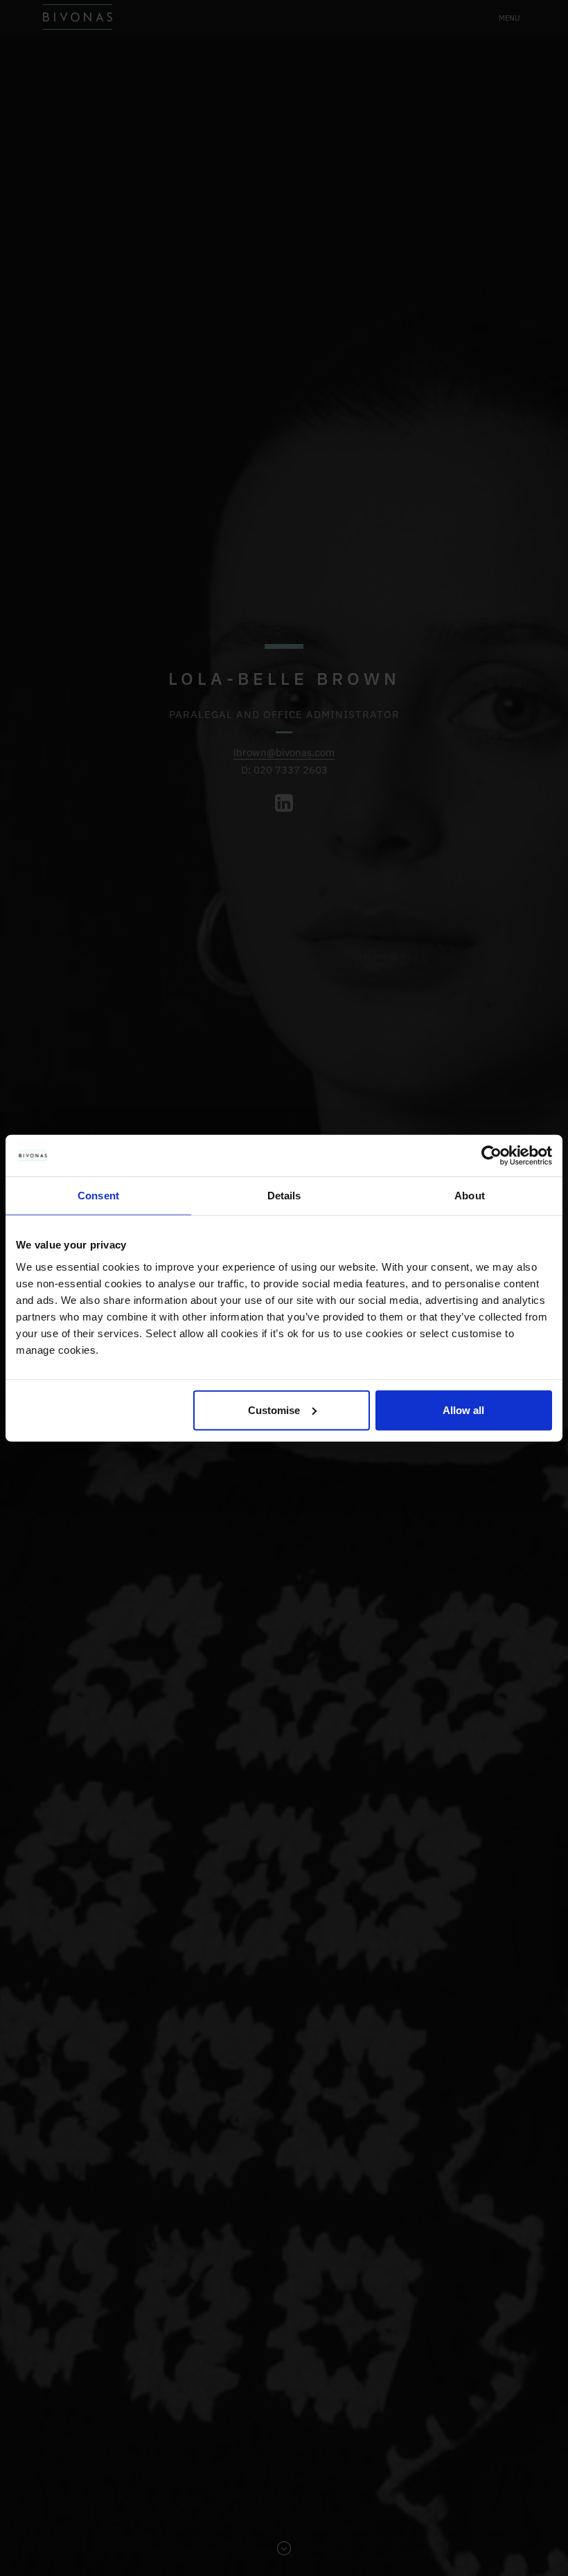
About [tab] (470, 1196)
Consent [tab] (98, 1196)
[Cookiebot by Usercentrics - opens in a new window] (491, 1156)
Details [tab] (284, 1196)
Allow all (463, 1410)
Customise (274, 1410)
